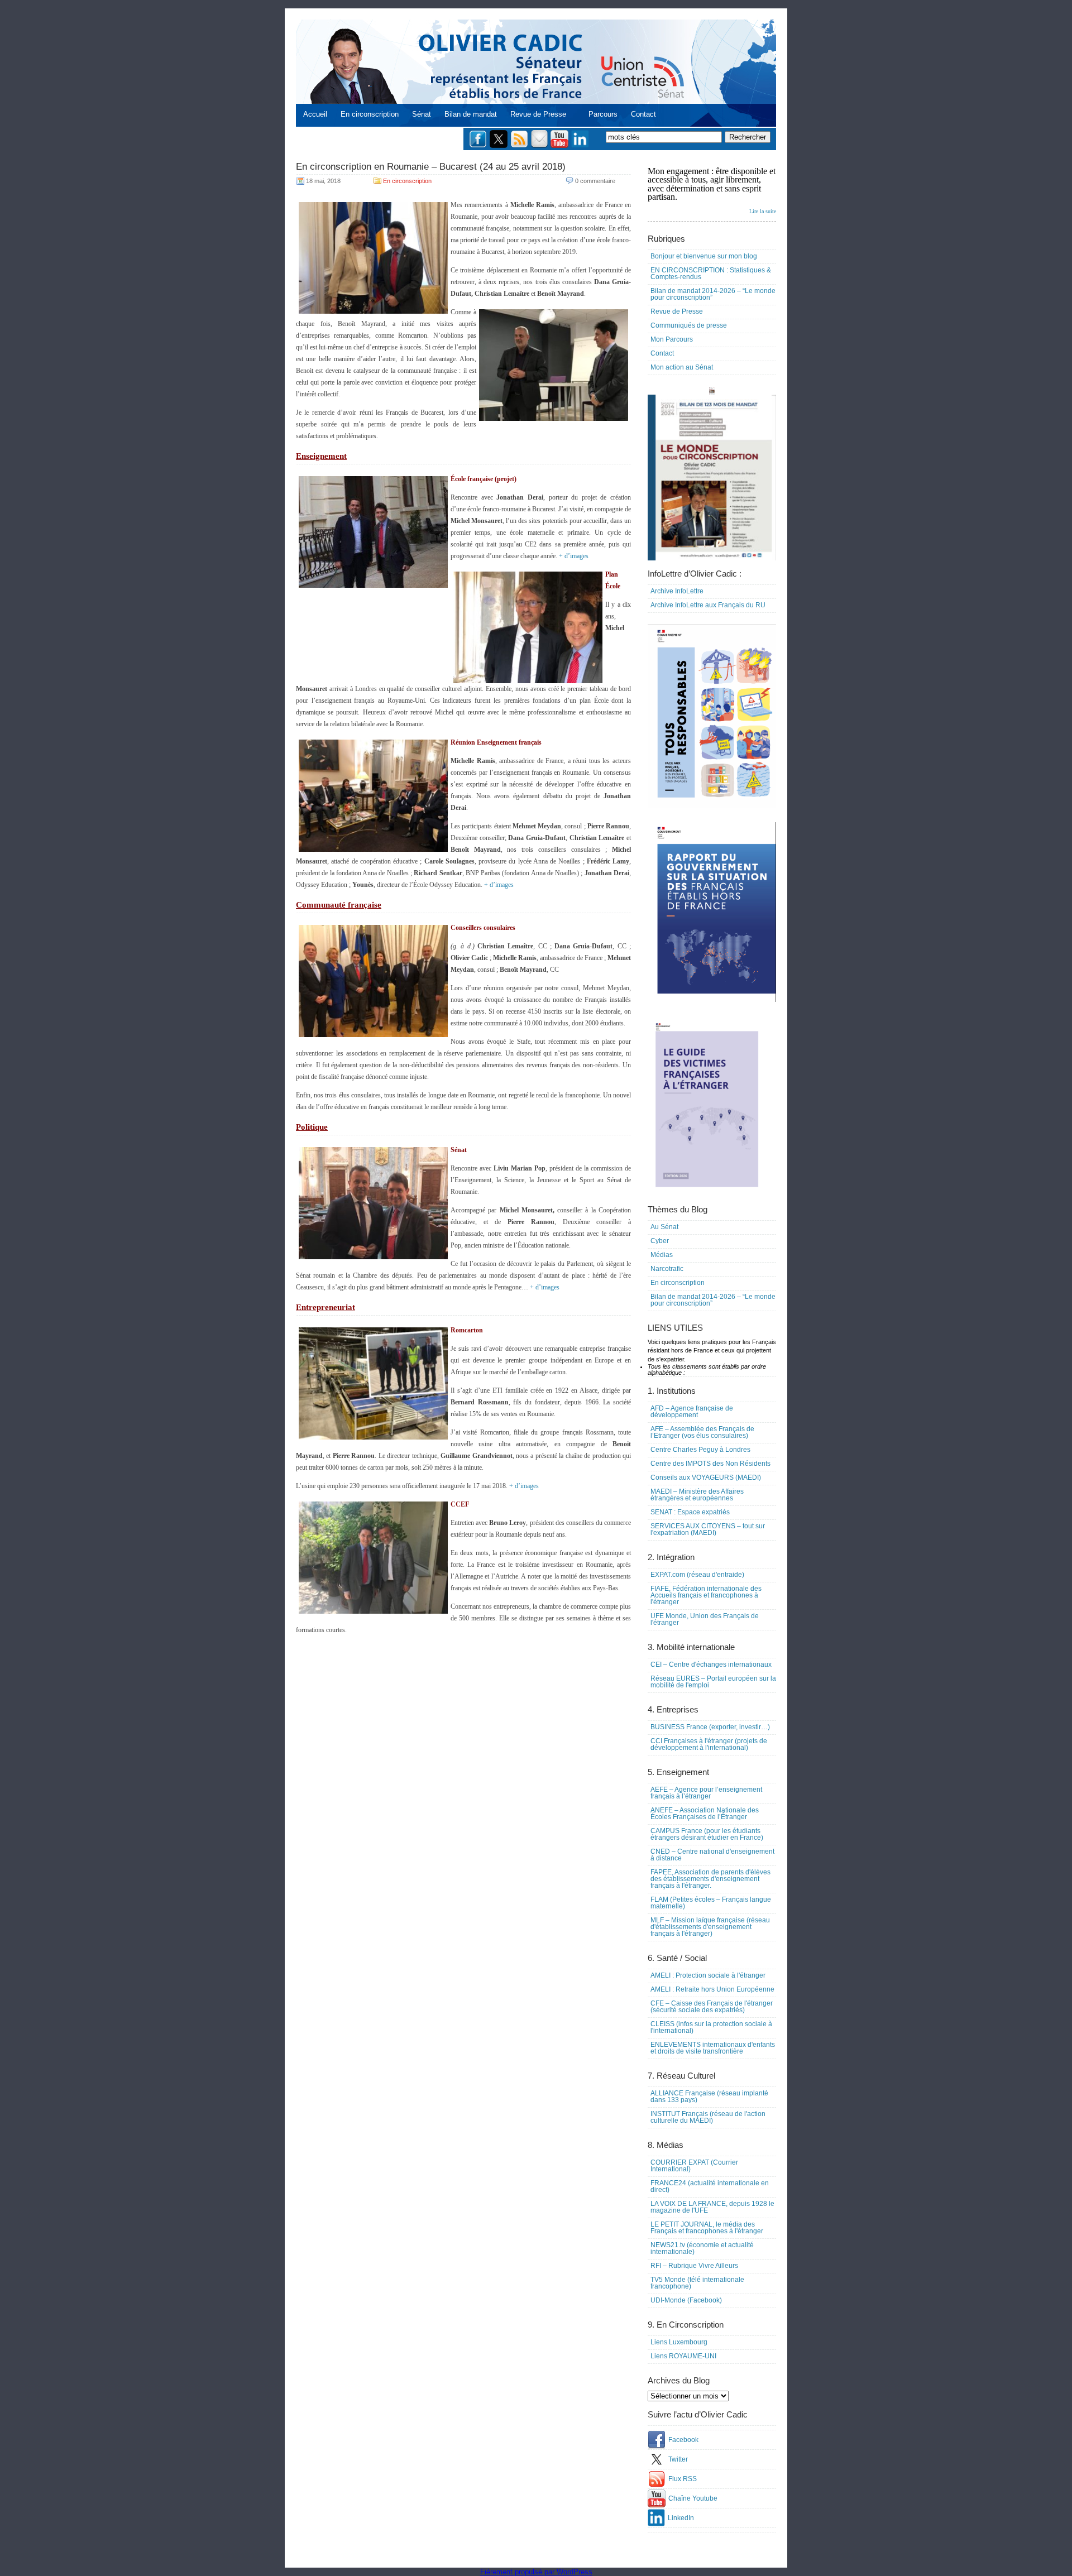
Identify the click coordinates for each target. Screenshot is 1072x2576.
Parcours (603, 114)
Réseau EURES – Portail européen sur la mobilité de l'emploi (713, 1682)
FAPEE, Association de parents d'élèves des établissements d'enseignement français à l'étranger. (710, 1879)
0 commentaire (595, 181)
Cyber (660, 1241)
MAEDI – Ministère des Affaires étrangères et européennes (697, 1495)
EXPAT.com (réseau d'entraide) (697, 1575)
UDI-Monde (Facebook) (686, 2300)
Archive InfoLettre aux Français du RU (708, 605)
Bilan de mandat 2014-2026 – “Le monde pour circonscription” (713, 294)
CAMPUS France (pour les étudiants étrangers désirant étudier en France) (707, 1834)
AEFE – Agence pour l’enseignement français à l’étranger (706, 1793)
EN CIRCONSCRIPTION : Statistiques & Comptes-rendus (711, 274)
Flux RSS (683, 2479)
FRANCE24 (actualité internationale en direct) (710, 2186)
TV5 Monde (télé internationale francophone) (697, 2283)
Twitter (678, 2459)
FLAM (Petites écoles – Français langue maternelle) (711, 1903)
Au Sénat (664, 1227)
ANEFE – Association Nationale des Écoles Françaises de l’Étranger (705, 1814)
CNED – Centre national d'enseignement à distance (712, 1855)
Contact (643, 114)
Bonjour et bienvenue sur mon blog (704, 256)
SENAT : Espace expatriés (690, 1512)
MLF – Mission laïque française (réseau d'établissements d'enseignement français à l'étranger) (710, 1927)
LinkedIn (681, 2518)
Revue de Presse (538, 114)
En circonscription (370, 114)
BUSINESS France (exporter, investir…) (710, 1727)
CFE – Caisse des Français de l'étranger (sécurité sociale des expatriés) (712, 2007)
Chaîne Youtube (693, 2498)
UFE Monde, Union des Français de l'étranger (705, 1619)
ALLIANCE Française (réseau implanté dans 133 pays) (709, 2097)
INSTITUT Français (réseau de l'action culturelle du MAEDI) (708, 2117)
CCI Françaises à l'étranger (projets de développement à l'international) (709, 1744)
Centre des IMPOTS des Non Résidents (710, 1464)
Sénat (422, 114)
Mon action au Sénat (682, 367)
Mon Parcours (672, 339)
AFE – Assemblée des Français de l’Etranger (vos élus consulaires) (702, 1432)
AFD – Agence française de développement (692, 1412)
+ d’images (574, 556)
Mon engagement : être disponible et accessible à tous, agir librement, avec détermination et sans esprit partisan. (712, 190)
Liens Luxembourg (679, 2342)
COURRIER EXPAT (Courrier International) (694, 2166)
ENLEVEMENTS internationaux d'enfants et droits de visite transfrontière (713, 2048)
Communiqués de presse (689, 325)
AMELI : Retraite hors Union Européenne (712, 1989)
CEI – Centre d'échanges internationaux (711, 1664)
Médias (662, 1255)
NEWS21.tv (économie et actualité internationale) (702, 2248)
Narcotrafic (667, 1269)
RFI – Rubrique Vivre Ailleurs (694, 2266)
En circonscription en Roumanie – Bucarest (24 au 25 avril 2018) (431, 167)
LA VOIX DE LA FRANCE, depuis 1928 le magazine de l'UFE (712, 2207)
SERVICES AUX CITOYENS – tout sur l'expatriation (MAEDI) (708, 1529)
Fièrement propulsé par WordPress (536, 2572)
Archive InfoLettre (677, 591)
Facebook (683, 2440)
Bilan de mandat (471, 114)
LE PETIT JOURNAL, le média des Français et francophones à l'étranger (707, 2228)
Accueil (315, 114)
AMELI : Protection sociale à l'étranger (708, 1975)
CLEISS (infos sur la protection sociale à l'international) (711, 2027)
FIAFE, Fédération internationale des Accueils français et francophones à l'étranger (706, 1595)
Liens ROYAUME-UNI (683, 2356)
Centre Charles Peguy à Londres (700, 1450)
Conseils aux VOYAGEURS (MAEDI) (706, 1478)
